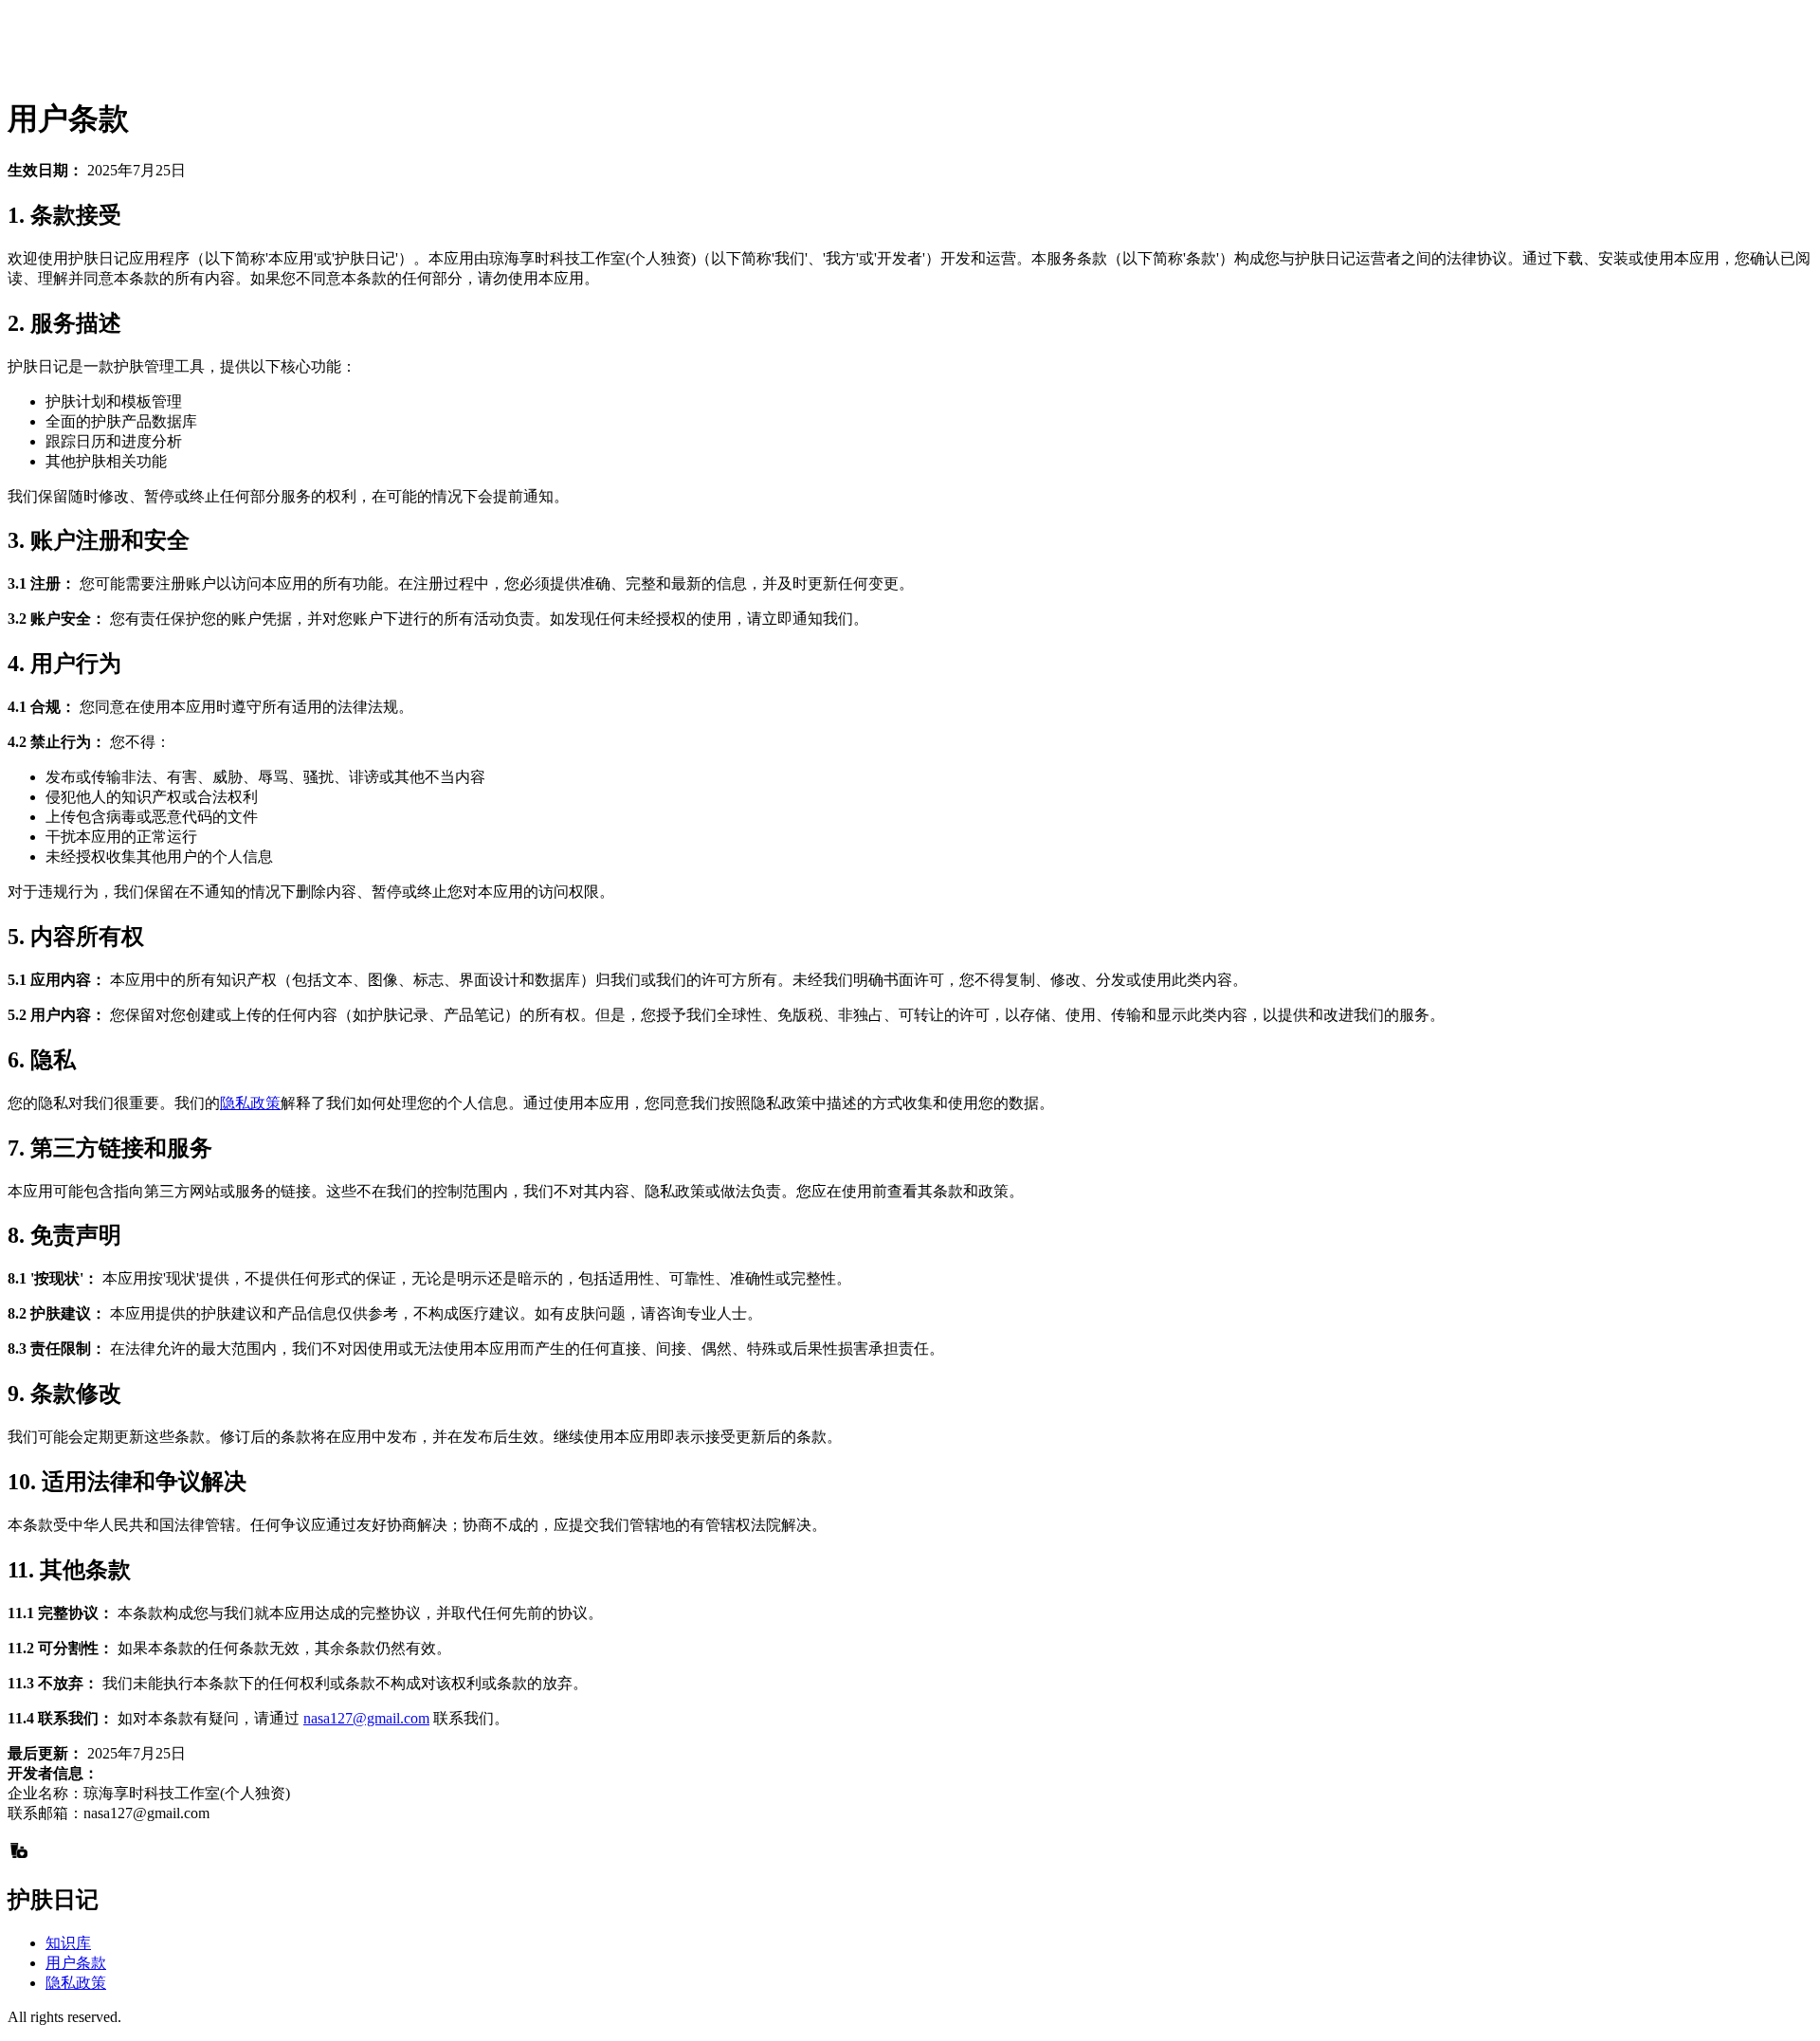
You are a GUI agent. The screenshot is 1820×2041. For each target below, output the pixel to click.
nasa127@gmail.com (366, 1718)
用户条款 (76, 1963)
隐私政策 (250, 1103)
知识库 (68, 1943)
